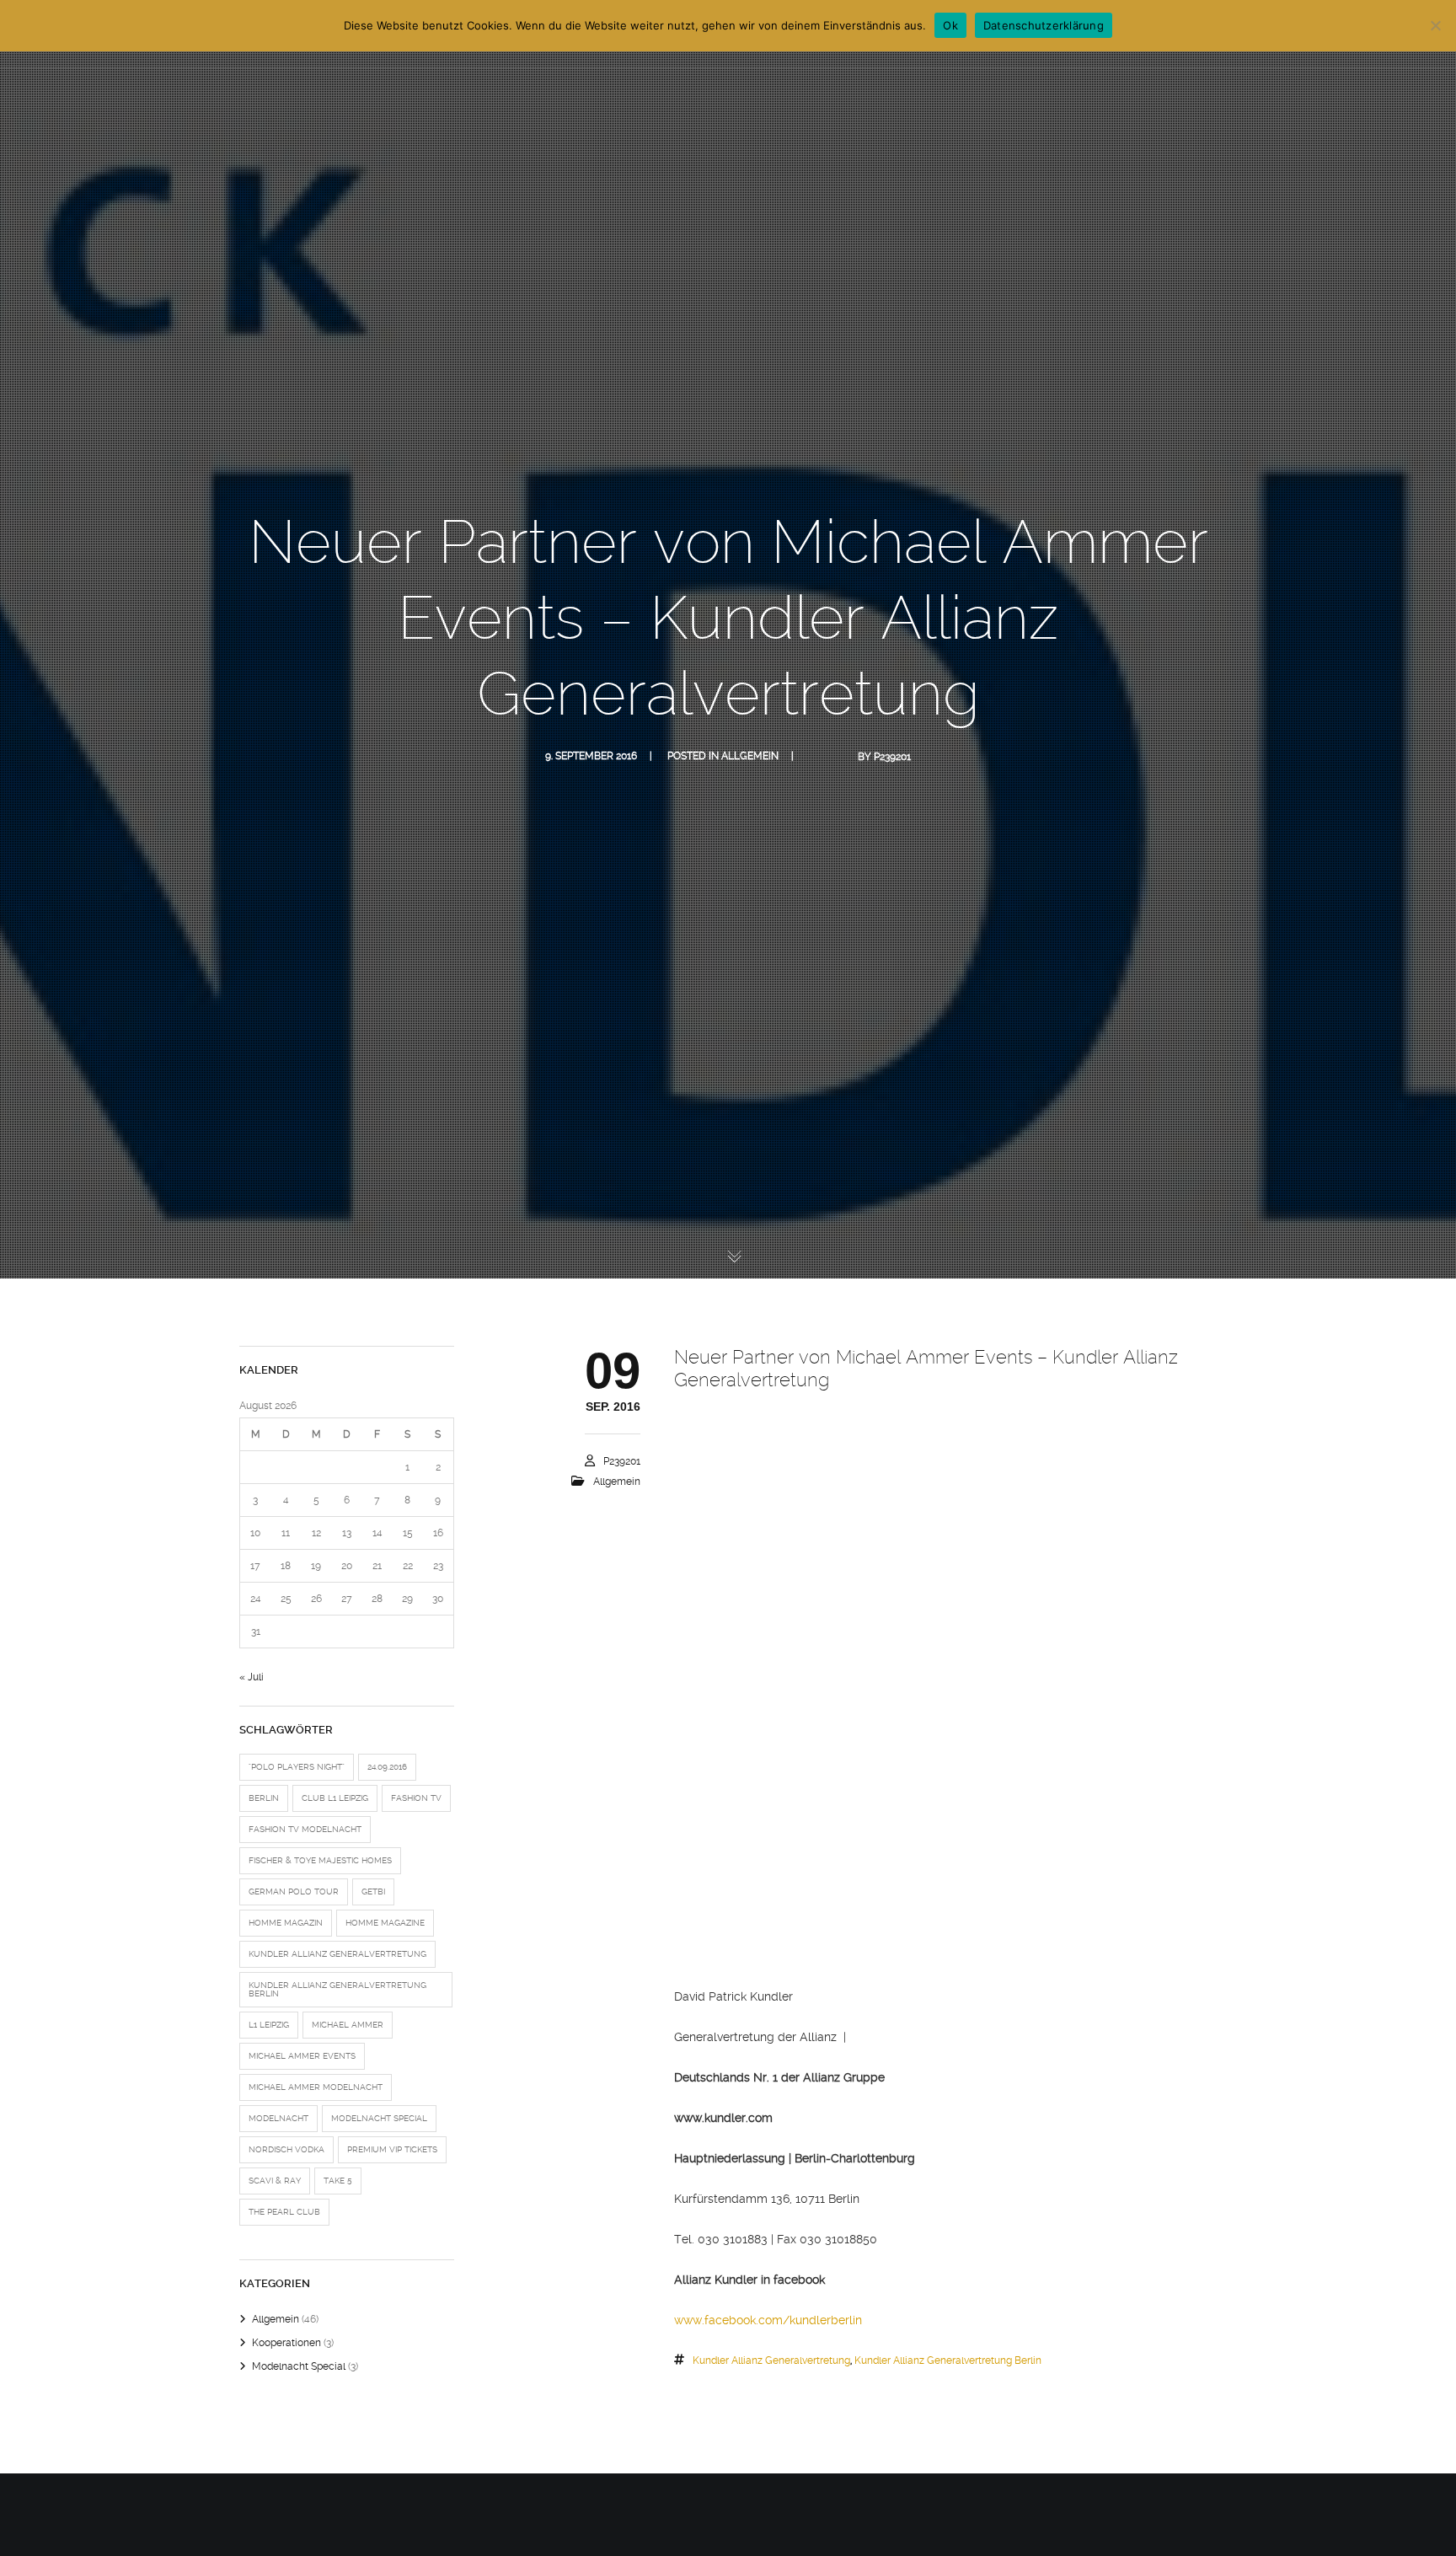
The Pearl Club (284, 2212)
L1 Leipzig (269, 2025)
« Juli (252, 1677)
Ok (950, 25)
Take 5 (338, 2181)
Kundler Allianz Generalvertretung (771, 2360)
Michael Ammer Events (302, 2056)
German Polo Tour (294, 1892)
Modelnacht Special (379, 2118)
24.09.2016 (387, 1767)
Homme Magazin (286, 1923)
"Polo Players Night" (297, 1767)
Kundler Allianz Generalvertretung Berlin (948, 2360)
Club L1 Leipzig (335, 1798)
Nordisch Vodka (286, 2149)
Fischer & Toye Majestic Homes (320, 1860)
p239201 (892, 757)
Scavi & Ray (275, 2181)
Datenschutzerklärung (1044, 25)
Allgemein (750, 756)
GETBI (373, 1892)
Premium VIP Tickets (392, 2149)
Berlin (264, 1798)
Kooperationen (286, 2343)
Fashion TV (416, 1798)
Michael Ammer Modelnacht (316, 2087)
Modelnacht (278, 2118)
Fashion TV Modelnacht (305, 1829)
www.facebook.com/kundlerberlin (768, 2320)
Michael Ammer (348, 2025)
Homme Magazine (385, 1923)
